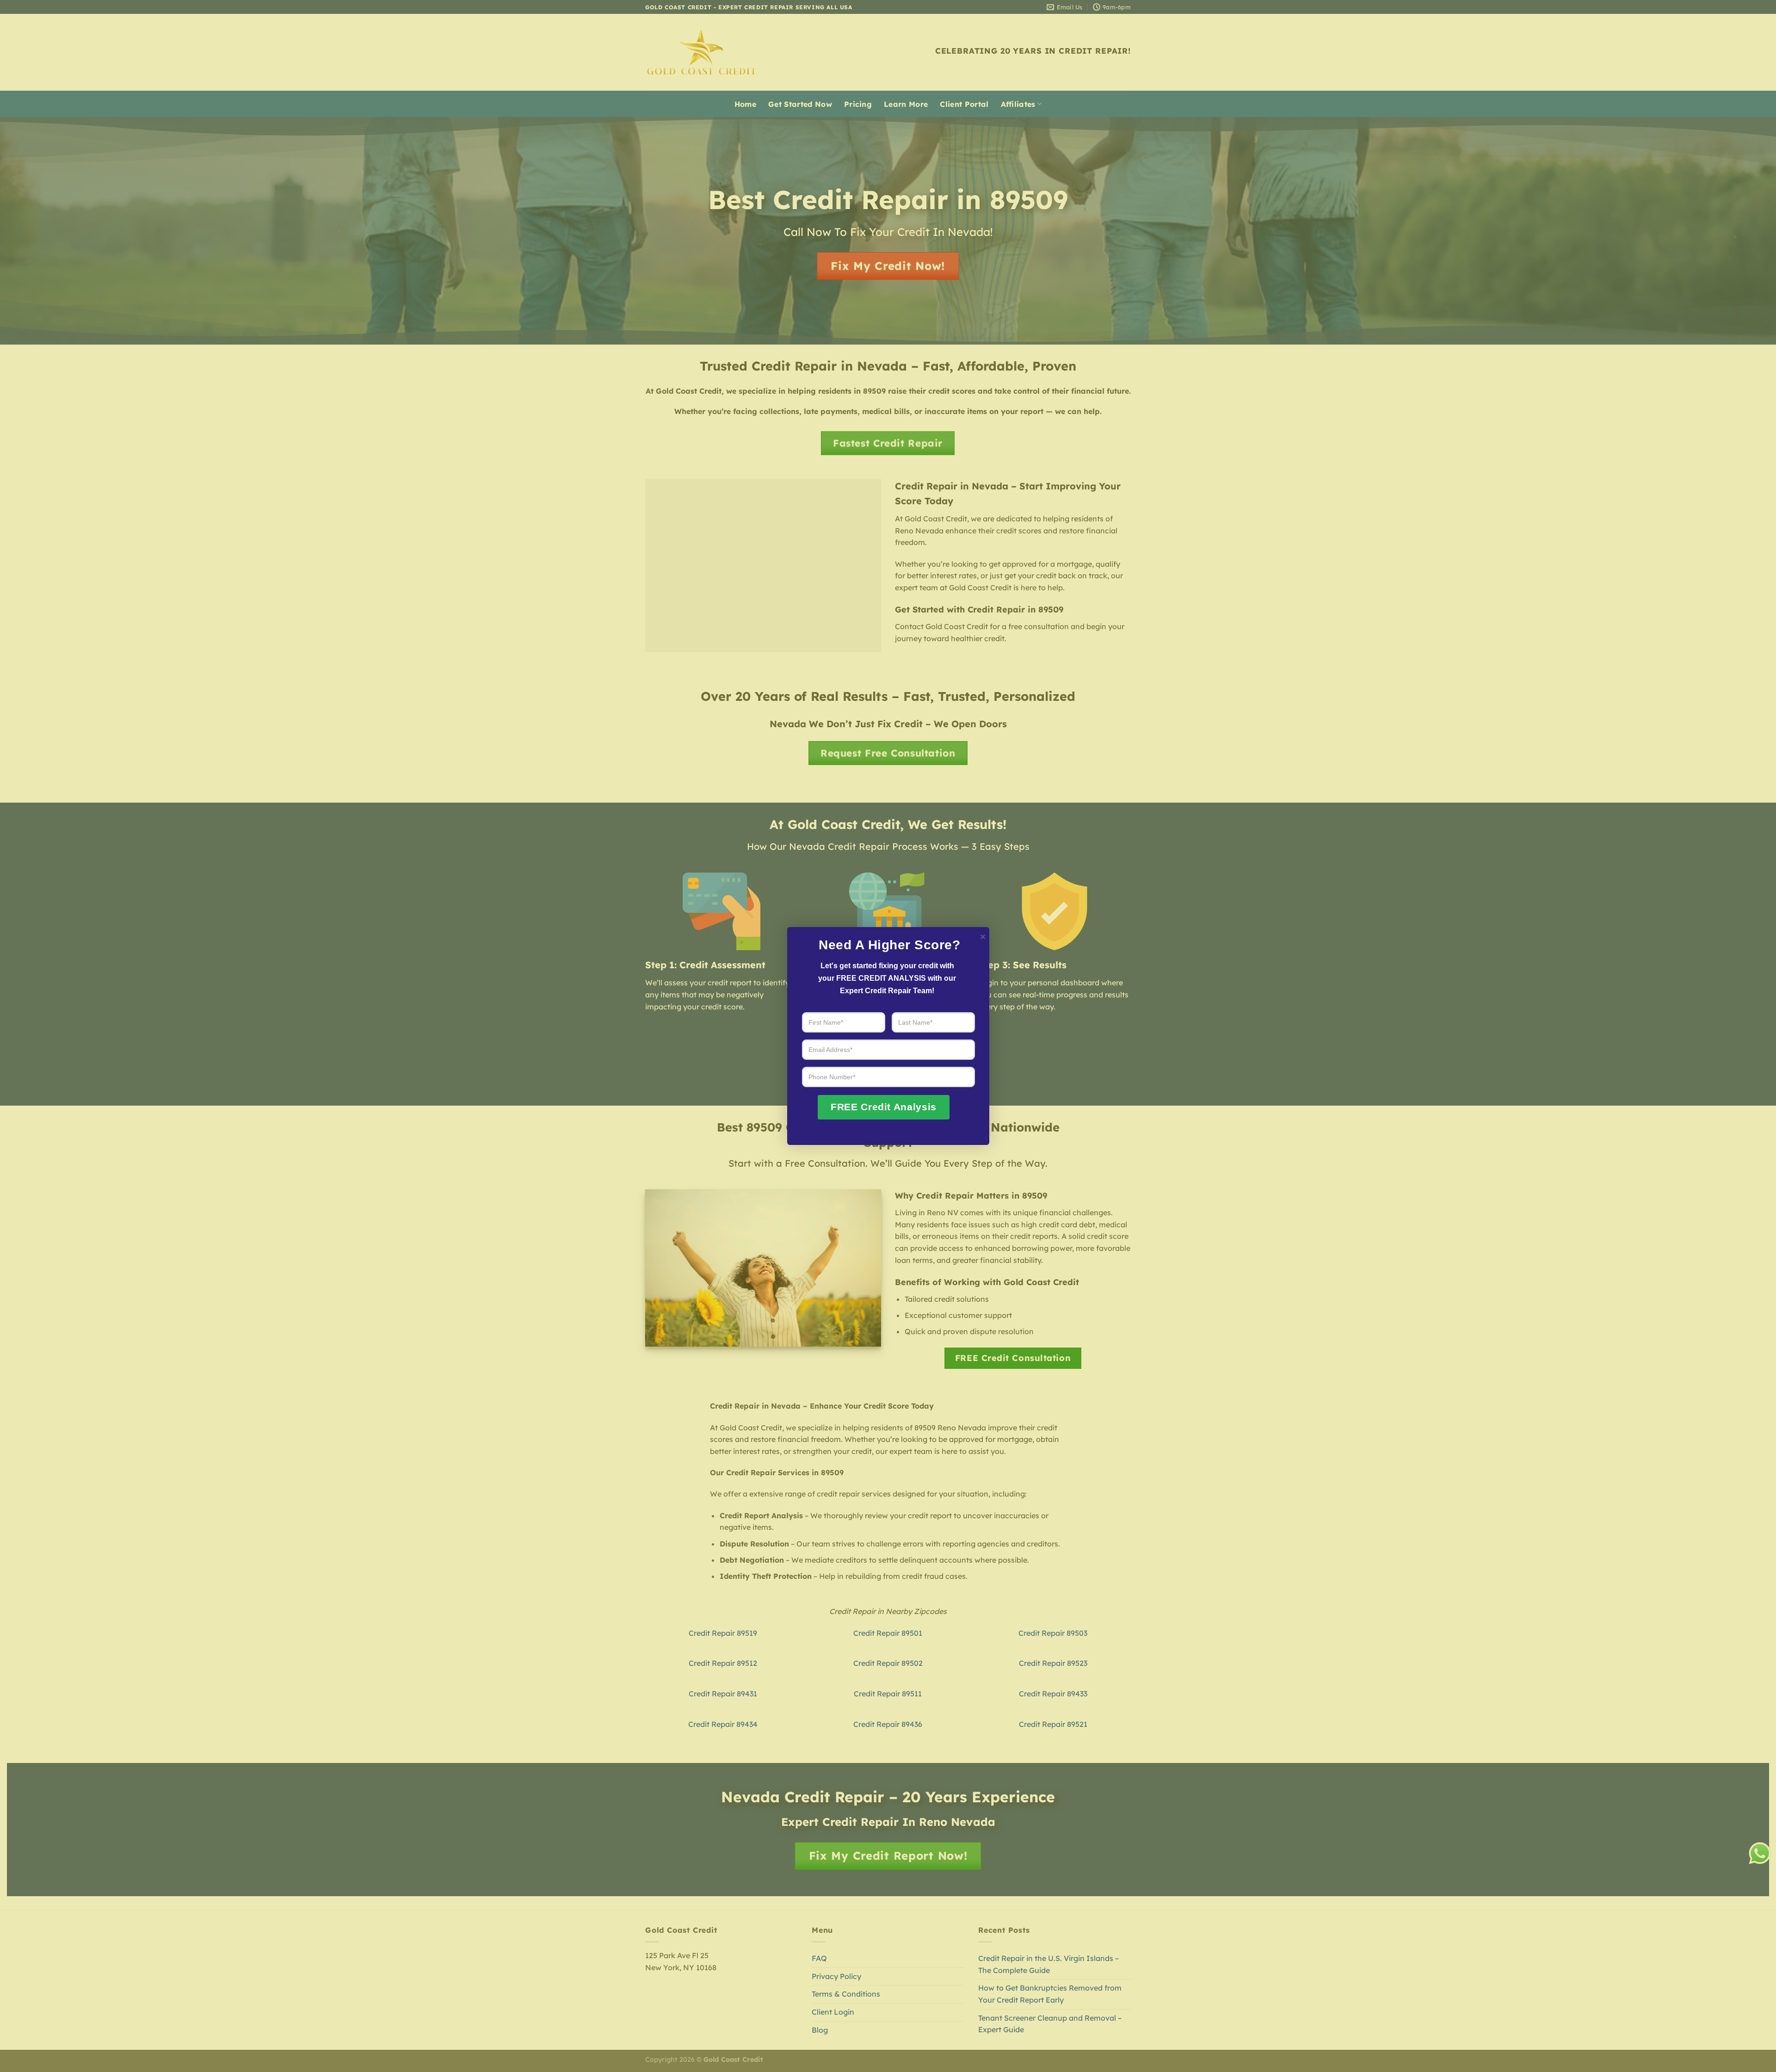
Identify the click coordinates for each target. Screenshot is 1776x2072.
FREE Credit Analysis (884, 1107)
